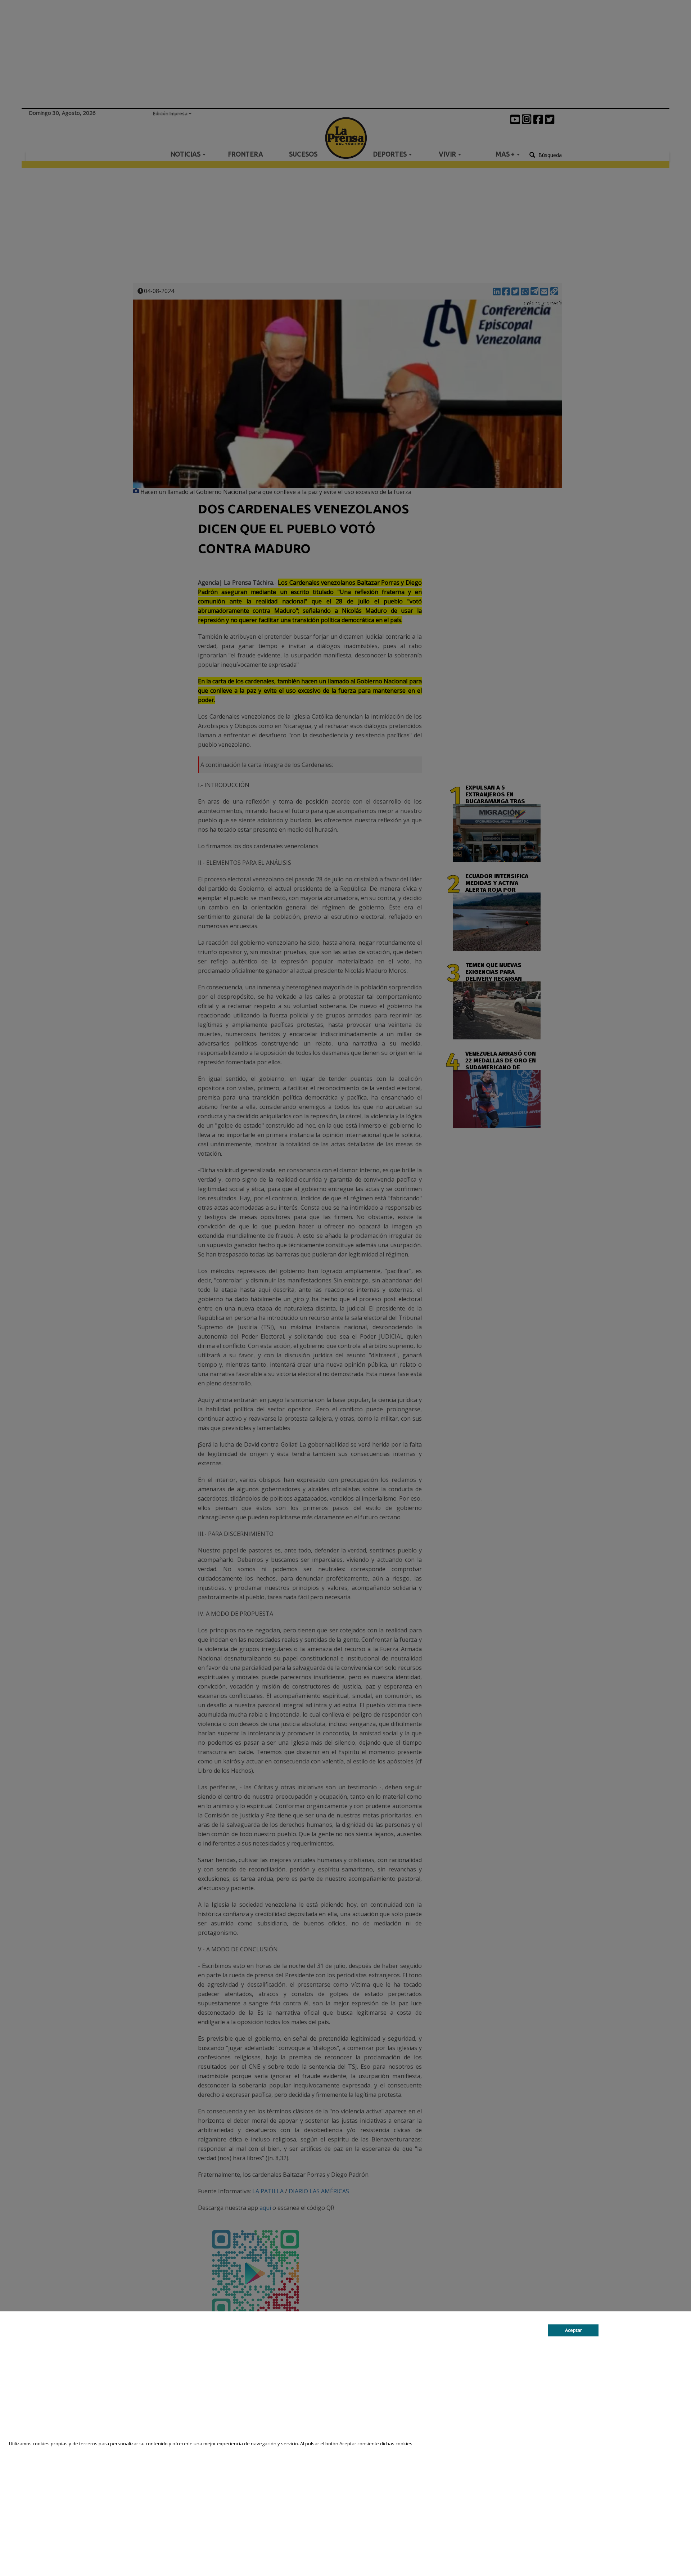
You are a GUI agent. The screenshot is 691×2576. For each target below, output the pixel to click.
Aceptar (573, 2330)
